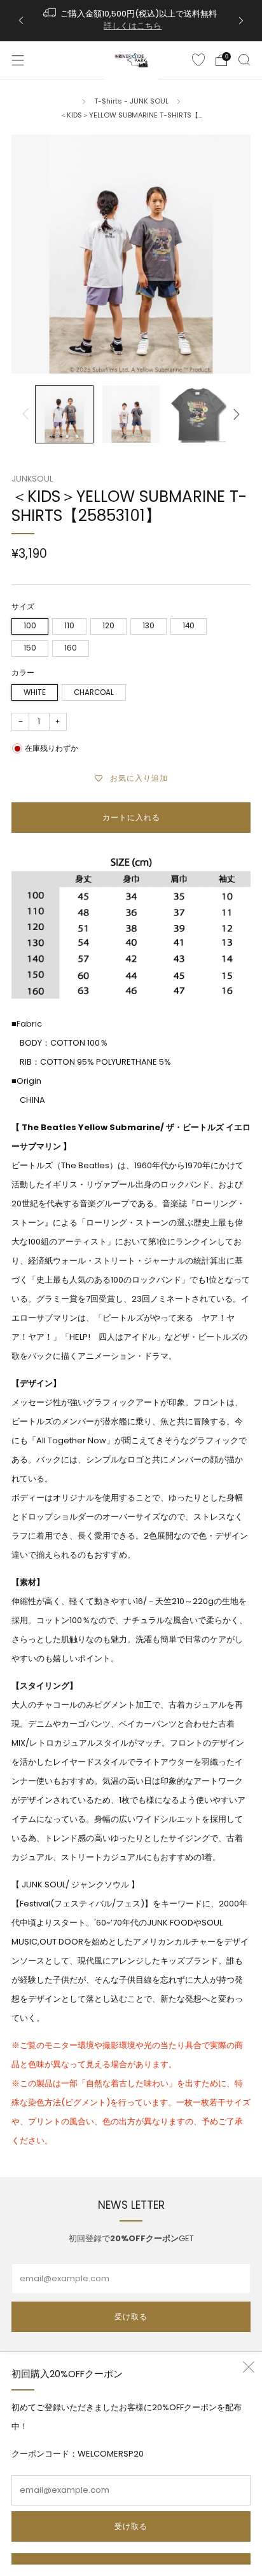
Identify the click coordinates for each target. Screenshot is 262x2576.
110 (69, 626)
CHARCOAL (94, 692)
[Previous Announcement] (21, 21)
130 (148, 626)
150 (30, 648)
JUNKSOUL (32, 479)
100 (30, 626)
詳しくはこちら (133, 26)
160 (71, 648)
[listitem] (131, 21)
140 (189, 626)
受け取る (131, 2526)
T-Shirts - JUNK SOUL (131, 101)
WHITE (35, 692)
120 (108, 626)
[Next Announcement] (241, 21)
